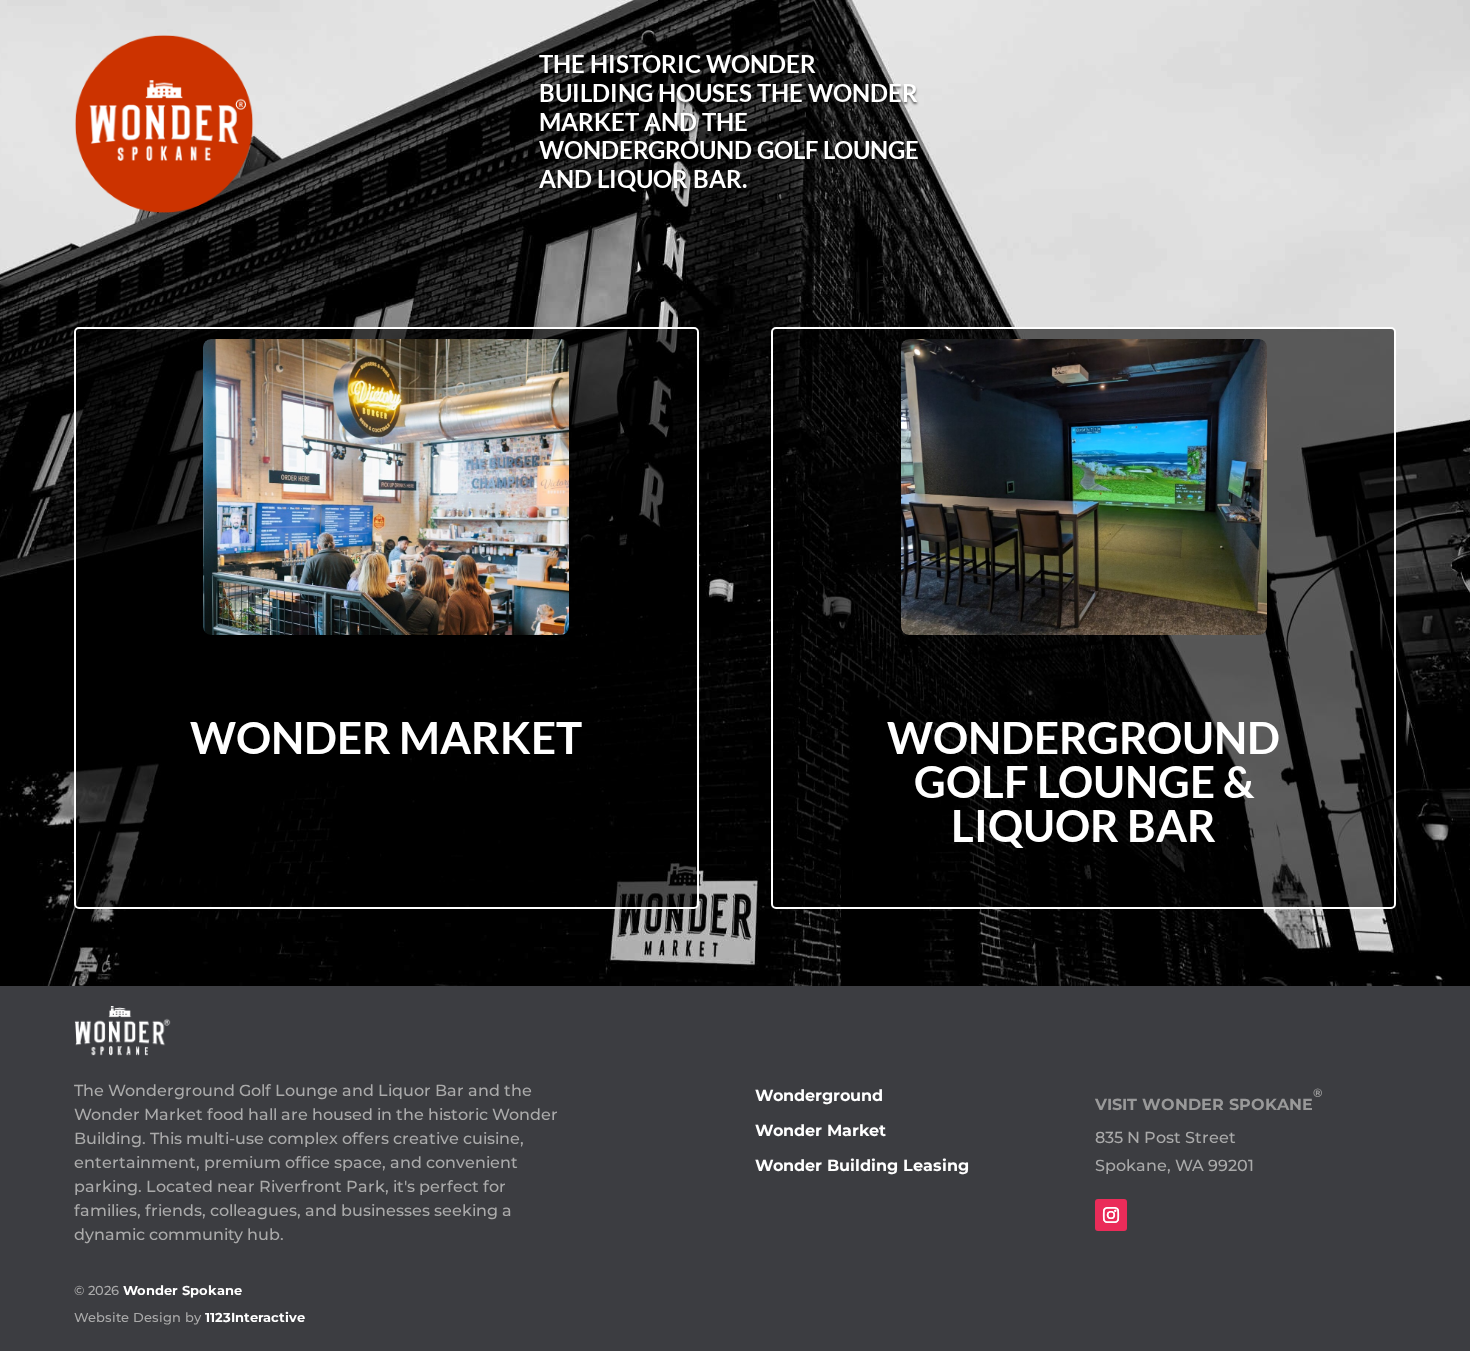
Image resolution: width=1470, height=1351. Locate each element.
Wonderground (819, 1095)
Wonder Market (820, 1130)
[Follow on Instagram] (1111, 1215)
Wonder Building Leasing (862, 1165)
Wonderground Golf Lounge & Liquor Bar (1083, 781)
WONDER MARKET (386, 737)
